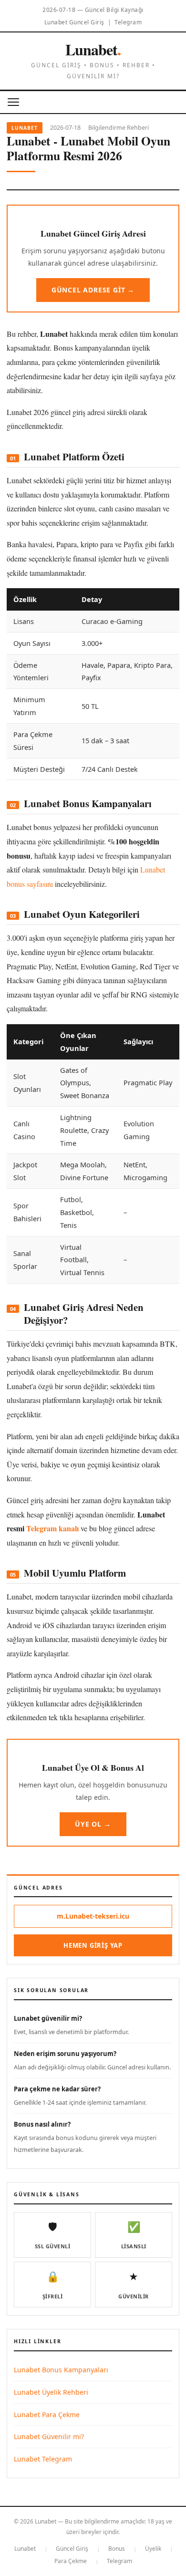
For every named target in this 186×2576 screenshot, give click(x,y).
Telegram (128, 22)
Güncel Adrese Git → (93, 290)
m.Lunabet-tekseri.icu (93, 1916)
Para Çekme (71, 2561)
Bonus (117, 2549)
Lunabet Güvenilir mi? (49, 2436)
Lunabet (93, 49)
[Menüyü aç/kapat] (13, 102)
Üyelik (153, 2549)
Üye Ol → (93, 1824)
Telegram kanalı (52, 1528)
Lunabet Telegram (43, 2459)
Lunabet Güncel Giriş (74, 22)
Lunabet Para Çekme (47, 2415)
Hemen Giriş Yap (93, 1945)
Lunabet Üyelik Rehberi (51, 2392)
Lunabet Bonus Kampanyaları (61, 2370)
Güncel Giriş (72, 2549)
